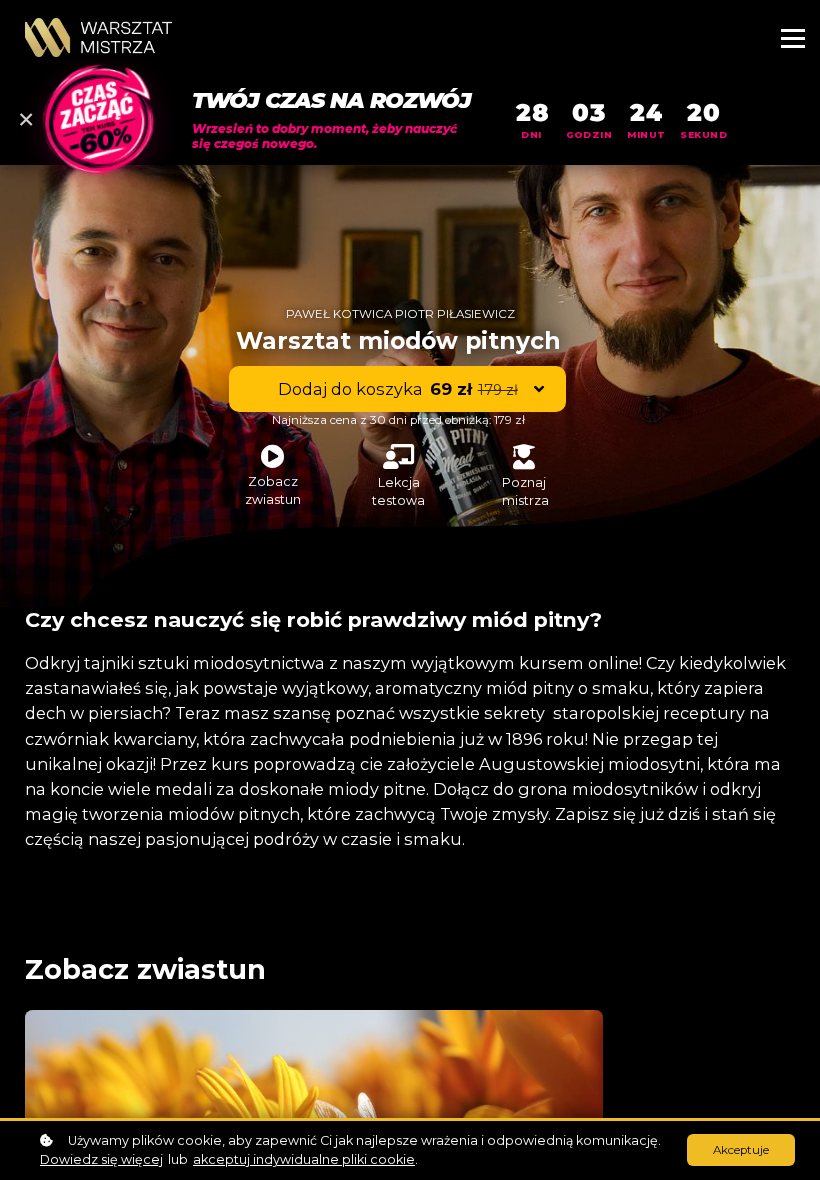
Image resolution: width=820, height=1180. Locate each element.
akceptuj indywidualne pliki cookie (304, 1159)
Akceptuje (741, 1150)
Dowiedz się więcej (101, 1159)
